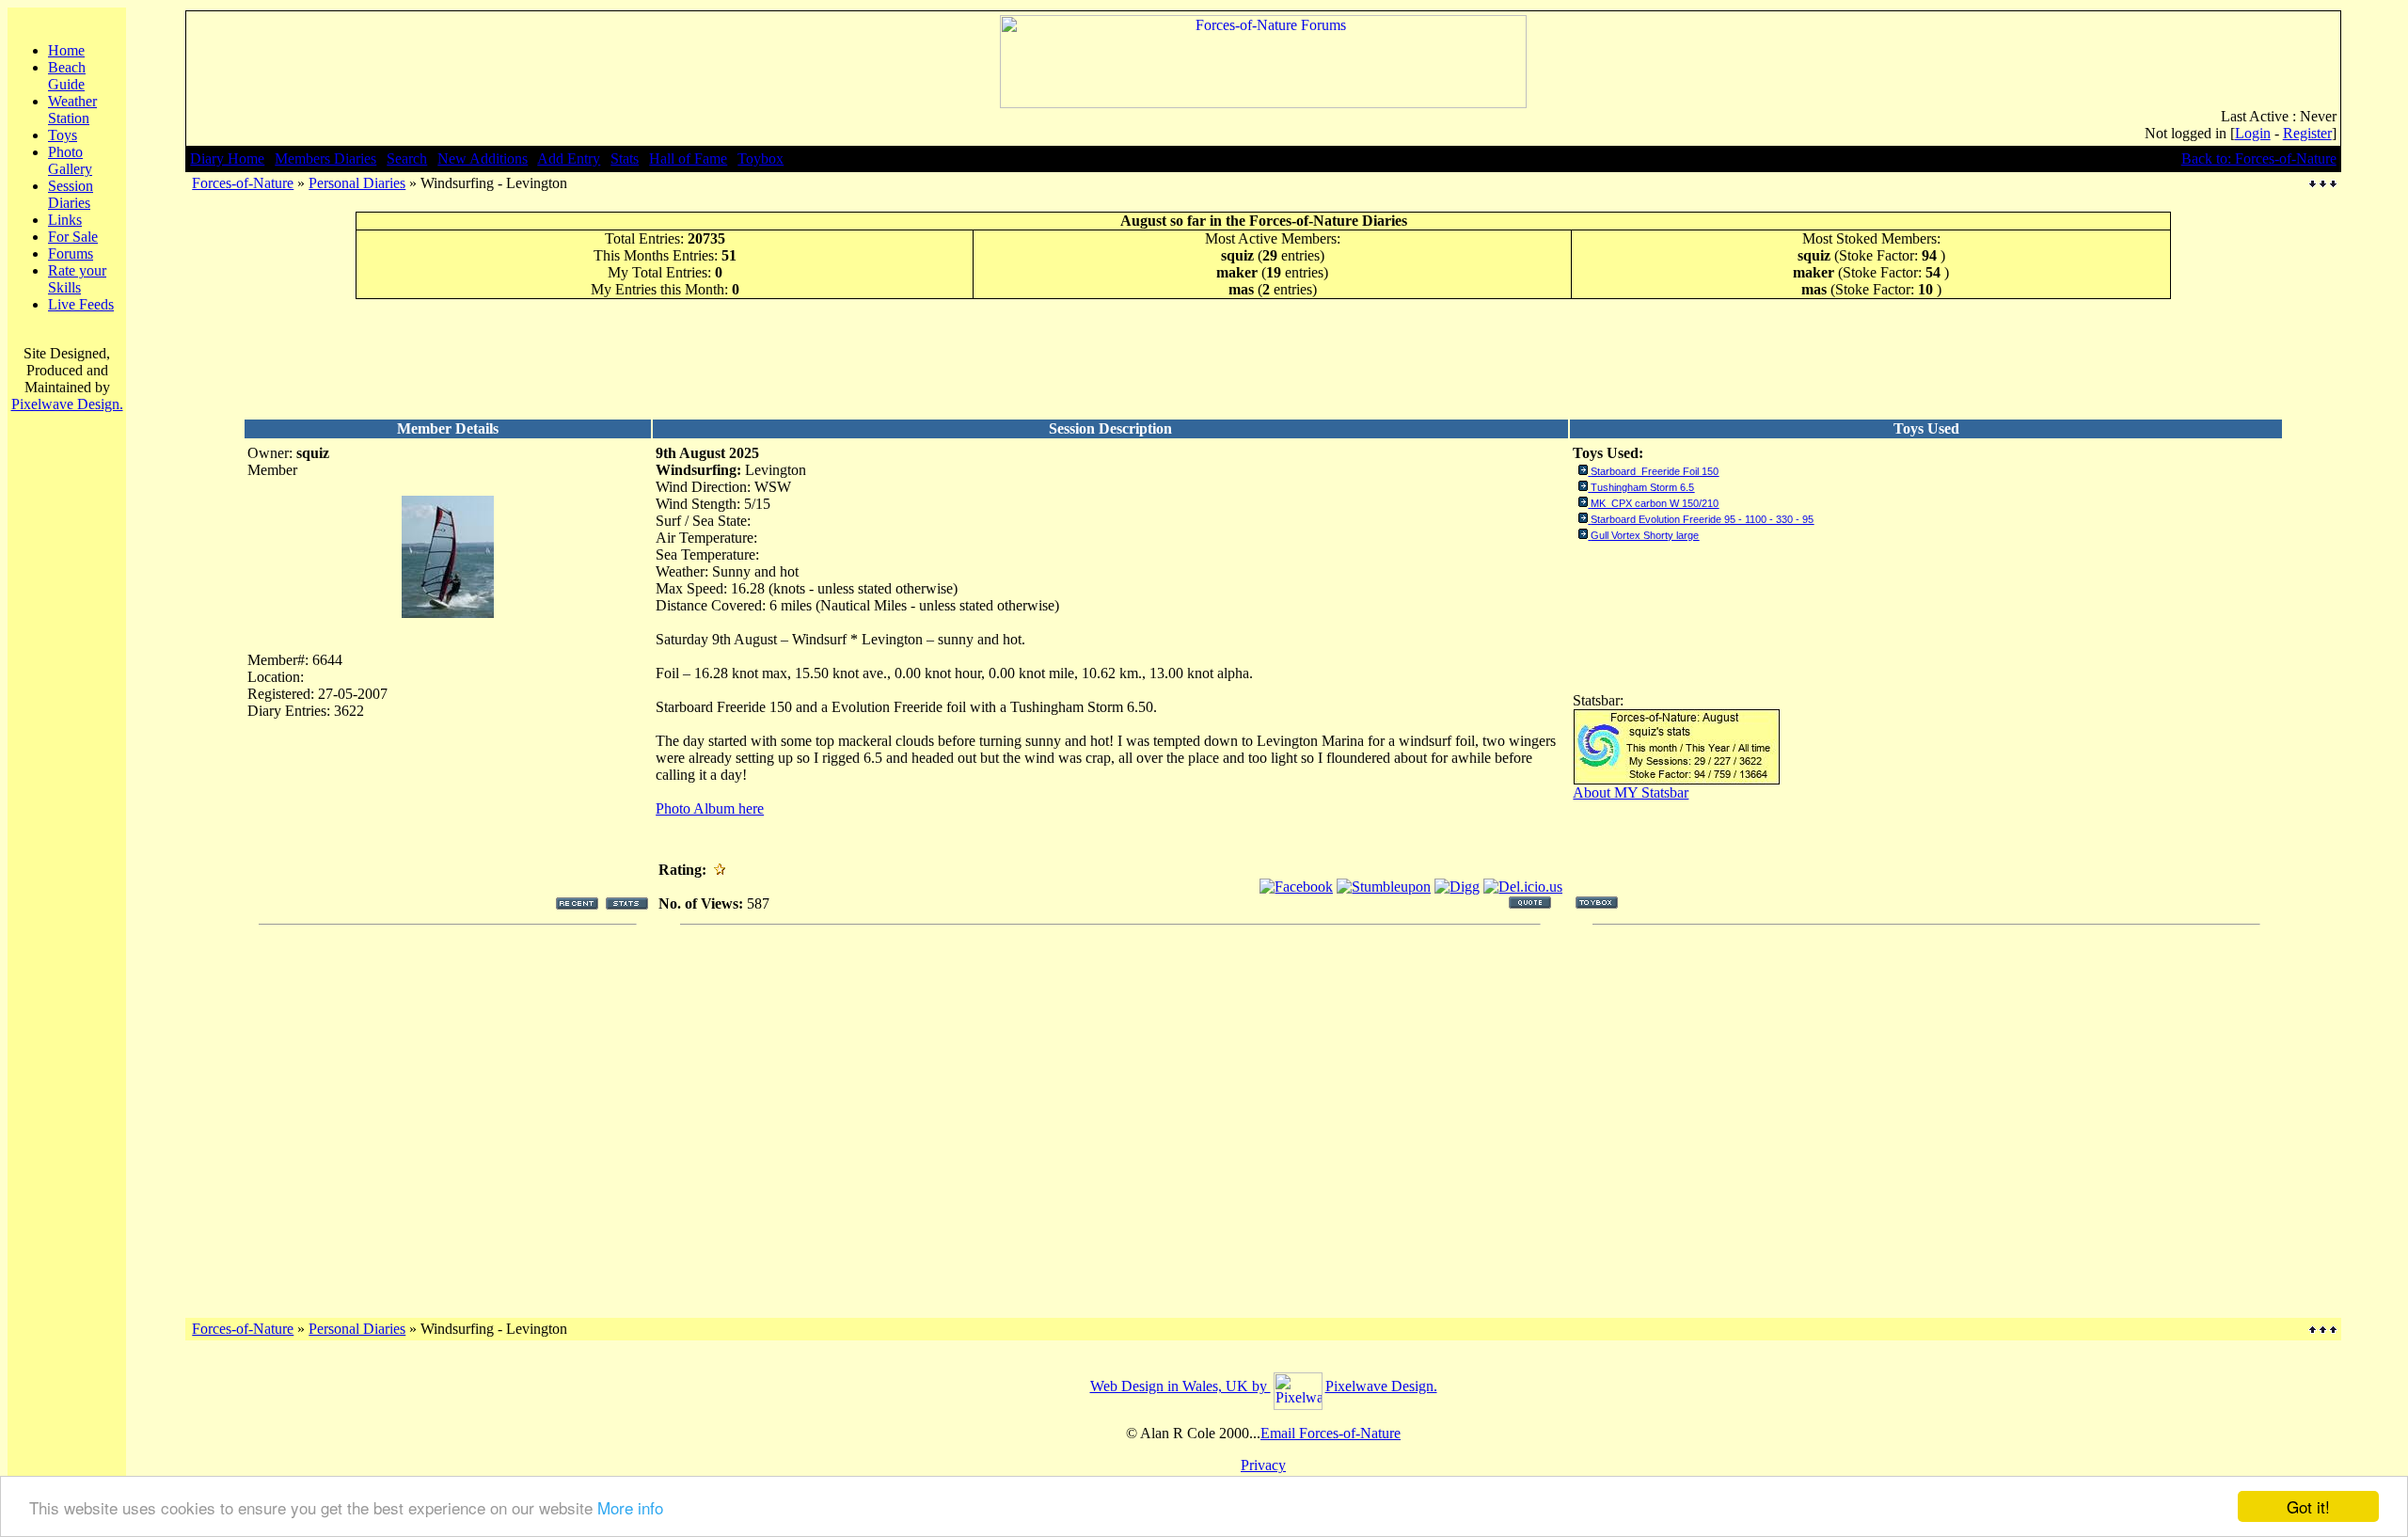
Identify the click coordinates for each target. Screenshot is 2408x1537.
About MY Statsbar (1631, 792)
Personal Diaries (357, 183)
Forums (71, 254)
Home (66, 50)
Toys (63, 135)
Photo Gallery (70, 160)
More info (630, 1507)
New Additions (483, 158)
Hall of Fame (688, 158)
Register (2307, 133)
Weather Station (72, 110)
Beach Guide (67, 76)
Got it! (2308, 1506)
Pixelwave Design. (67, 404)
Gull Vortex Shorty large (1645, 535)
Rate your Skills (77, 279)
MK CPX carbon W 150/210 (1655, 503)
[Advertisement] (1263, 358)
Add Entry (569, 158)
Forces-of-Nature (243, 183)
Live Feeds (81, 304)
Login (2253, 133)
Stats (625, 158)
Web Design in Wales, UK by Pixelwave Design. (1264, 1386)
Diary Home (227, 158)
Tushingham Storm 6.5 (1642, 487)
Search (407, 158)
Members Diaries (325, 158)
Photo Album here (710, 808)
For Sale (73, 237)
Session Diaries (71, 194)
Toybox (760, 158)
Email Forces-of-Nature (1331, 1433)
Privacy (1263, 1465)
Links (65, 220)
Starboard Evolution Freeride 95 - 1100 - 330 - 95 (1702, 519)
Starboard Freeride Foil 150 (1655, 471)
